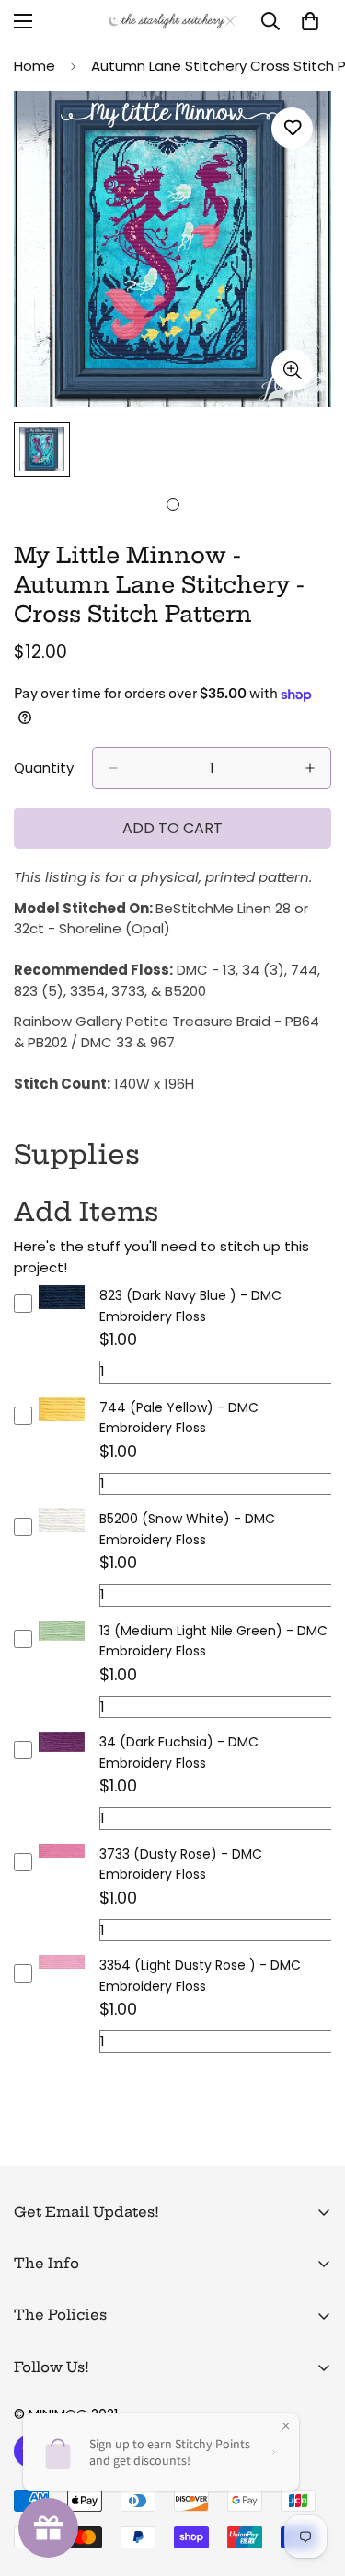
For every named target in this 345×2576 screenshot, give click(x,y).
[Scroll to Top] (312, 2479)
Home (34, 66)
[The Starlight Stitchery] (172, 21)
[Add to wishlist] (292, 128)
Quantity (44, 768)
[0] (310, 21)
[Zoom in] (292, 370)
